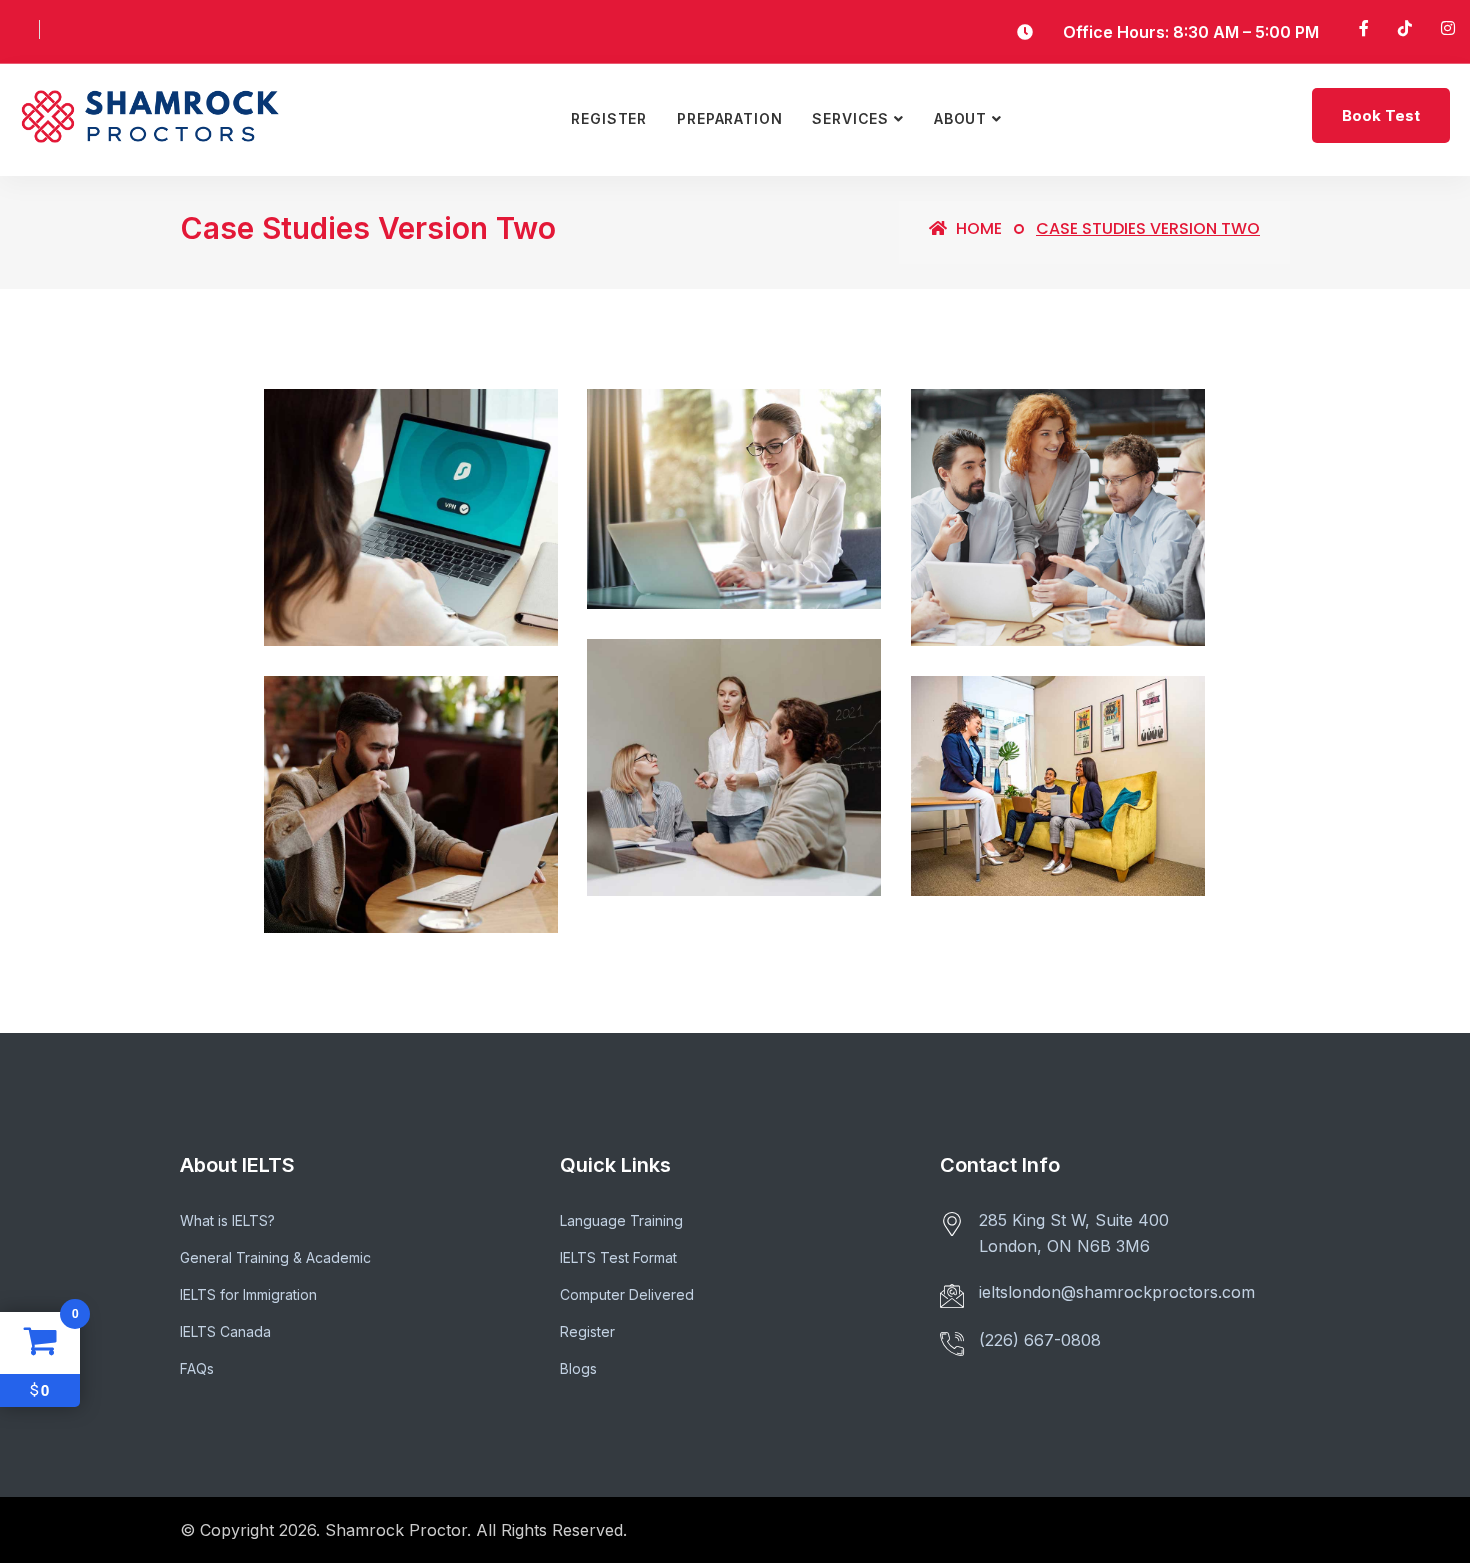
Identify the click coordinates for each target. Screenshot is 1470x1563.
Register (609, 118)
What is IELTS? (227, 1220)
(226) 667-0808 (1040, 1340)
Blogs (578, 1368)
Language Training (621, 1220)
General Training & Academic (275, 1257)
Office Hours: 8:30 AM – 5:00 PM (1191, 32)
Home (977, 228)
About (960, 118)
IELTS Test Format (618, 1257)
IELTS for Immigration (248, 1294)
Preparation (729, 118)
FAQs (197, 1368)
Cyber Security (361, 564)
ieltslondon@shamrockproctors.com (1117, 1292)
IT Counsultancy (708, 527)
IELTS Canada (225, 1331)
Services (850, 118)
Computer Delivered (627, 1294)
